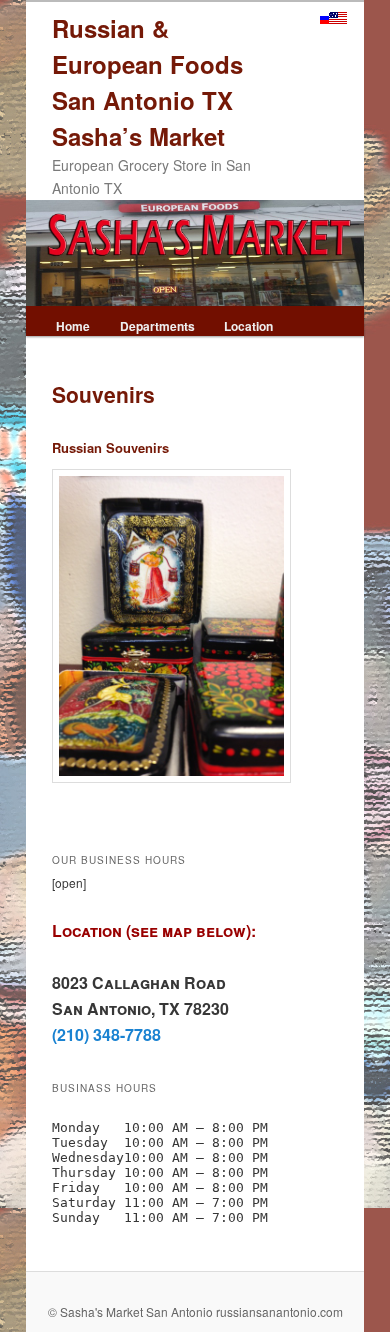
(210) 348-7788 (106, 1034)
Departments (157, 326)
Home (73, 326)
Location (248, 326)
